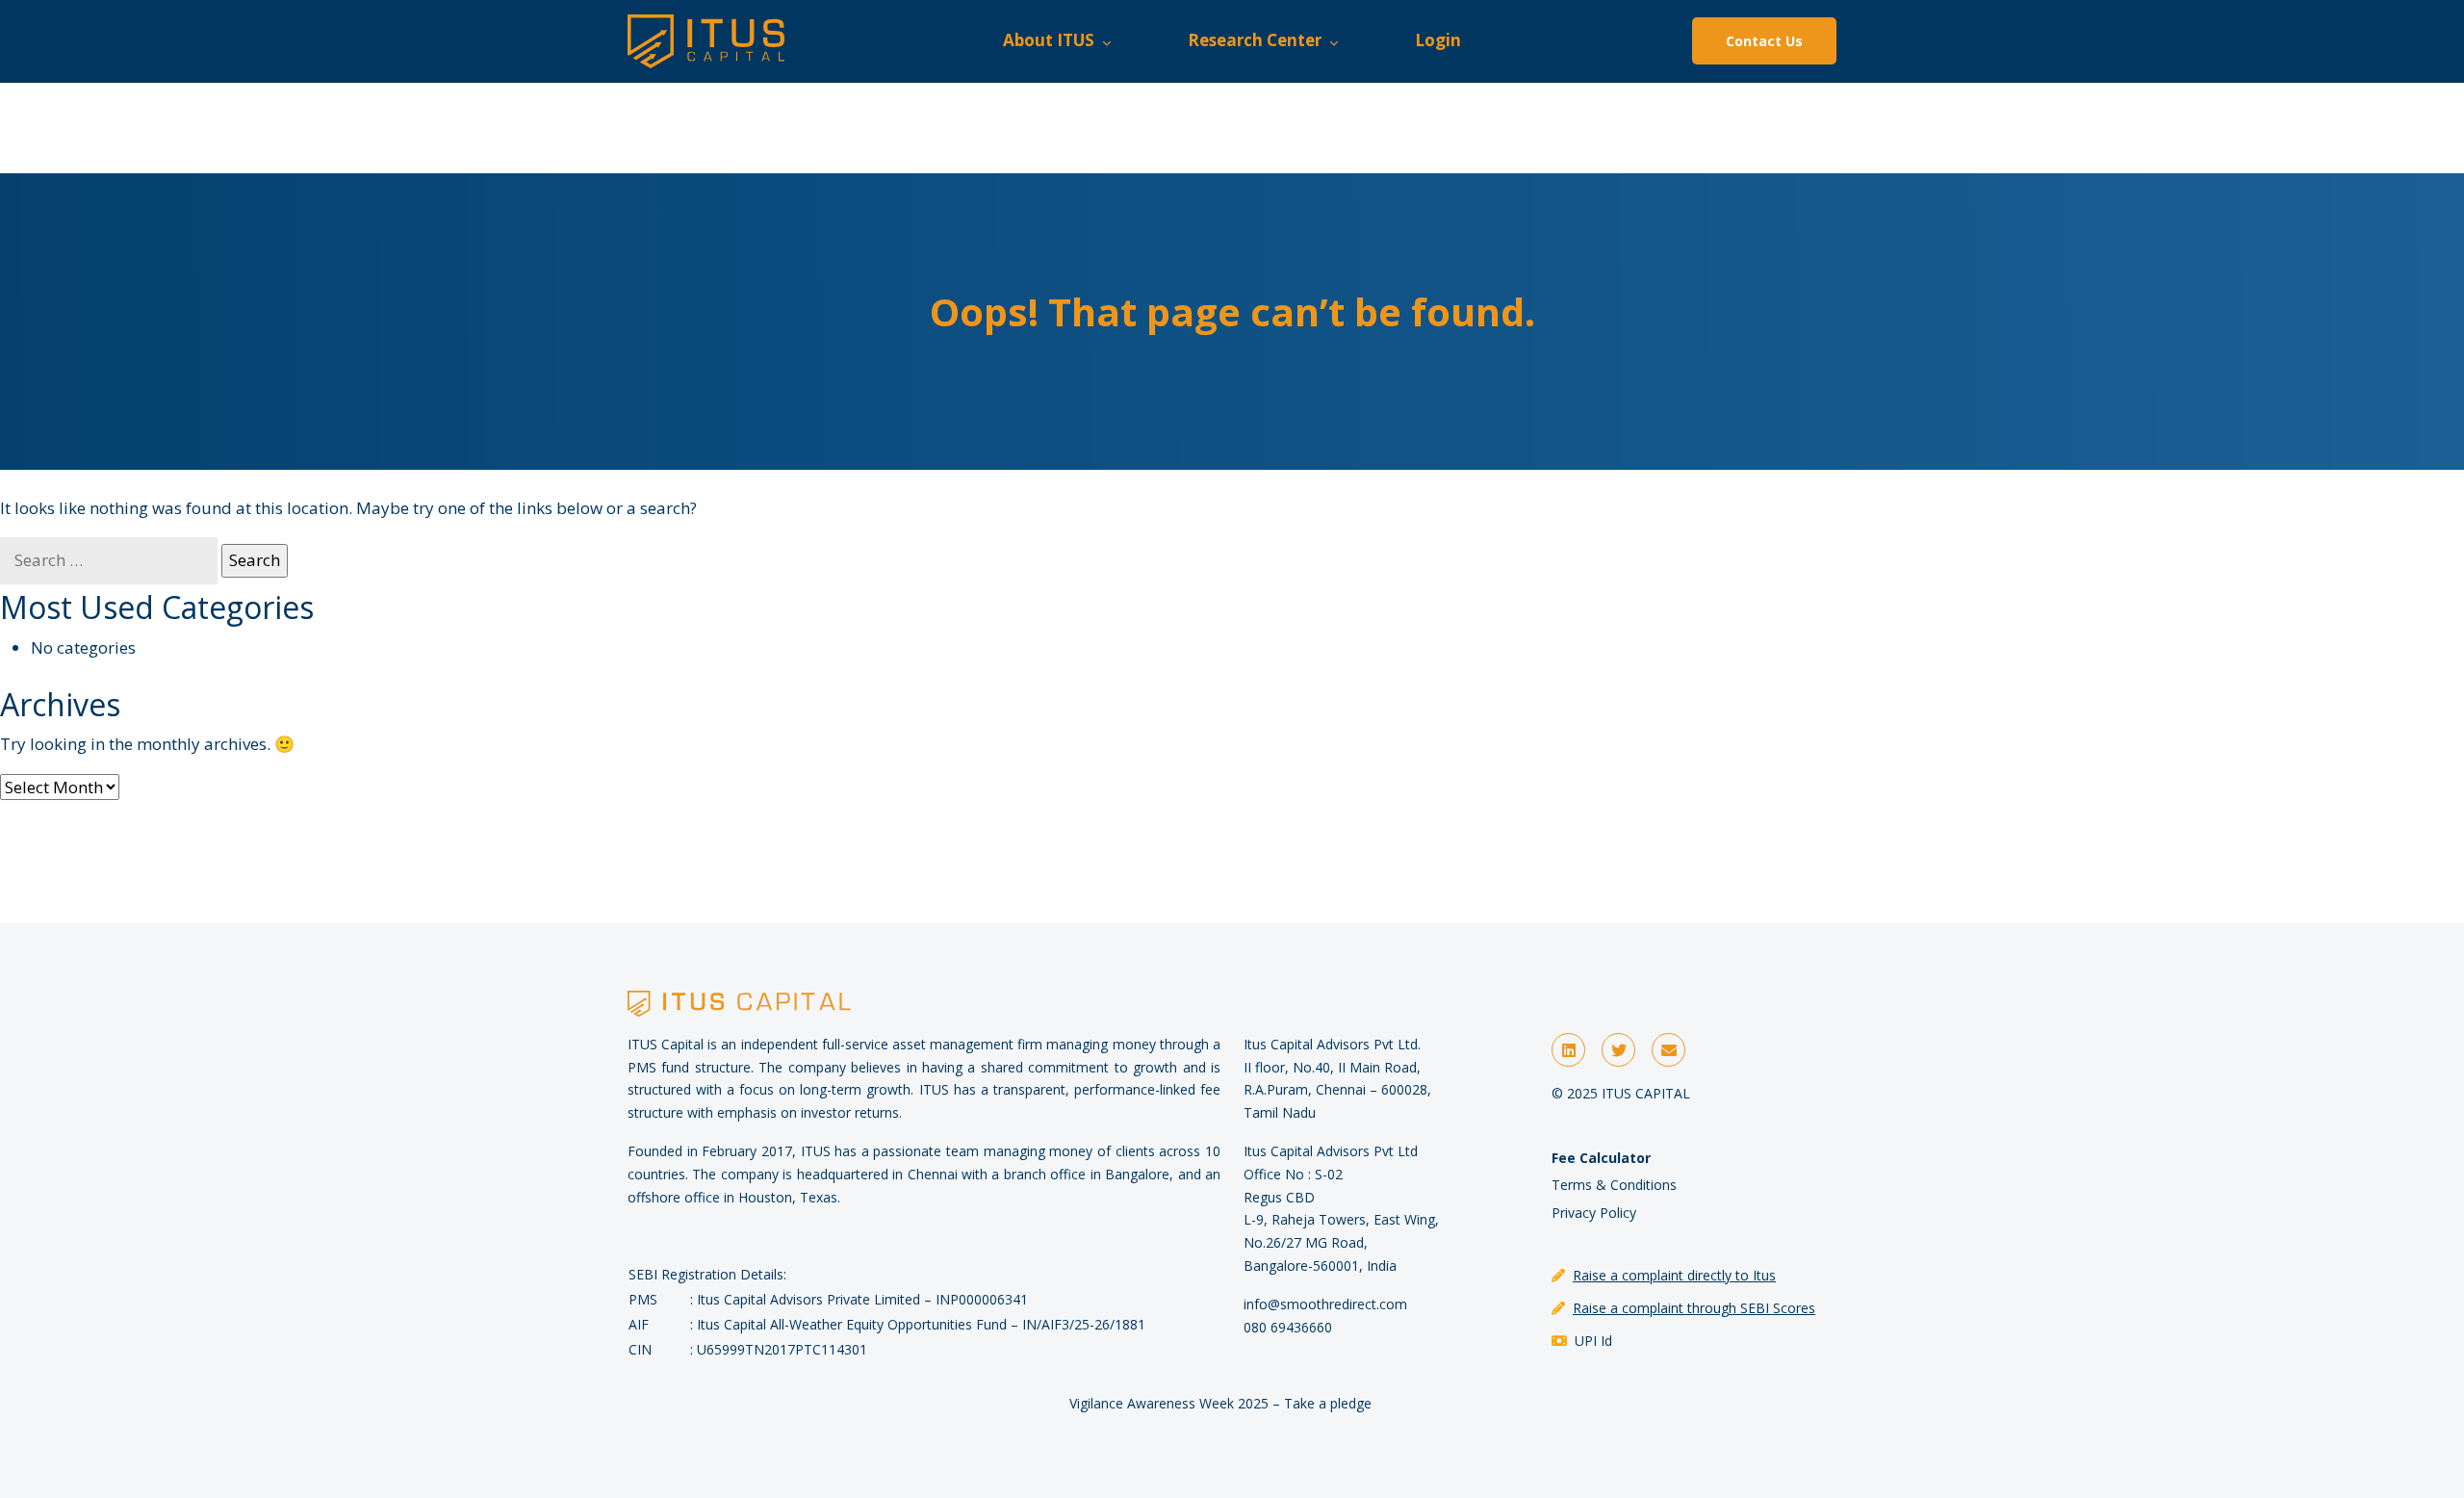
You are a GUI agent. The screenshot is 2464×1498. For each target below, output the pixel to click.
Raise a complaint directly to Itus (1674, 1275)
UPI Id (1593, 1341)
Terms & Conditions (1614, 1185)
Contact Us (1764, 41)
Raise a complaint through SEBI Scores (1694, 1308)
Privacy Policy (1594, 1213)
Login (1438, 40)
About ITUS (1052, 40)
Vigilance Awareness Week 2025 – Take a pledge (1220, 1403)
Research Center (1258, 40)
